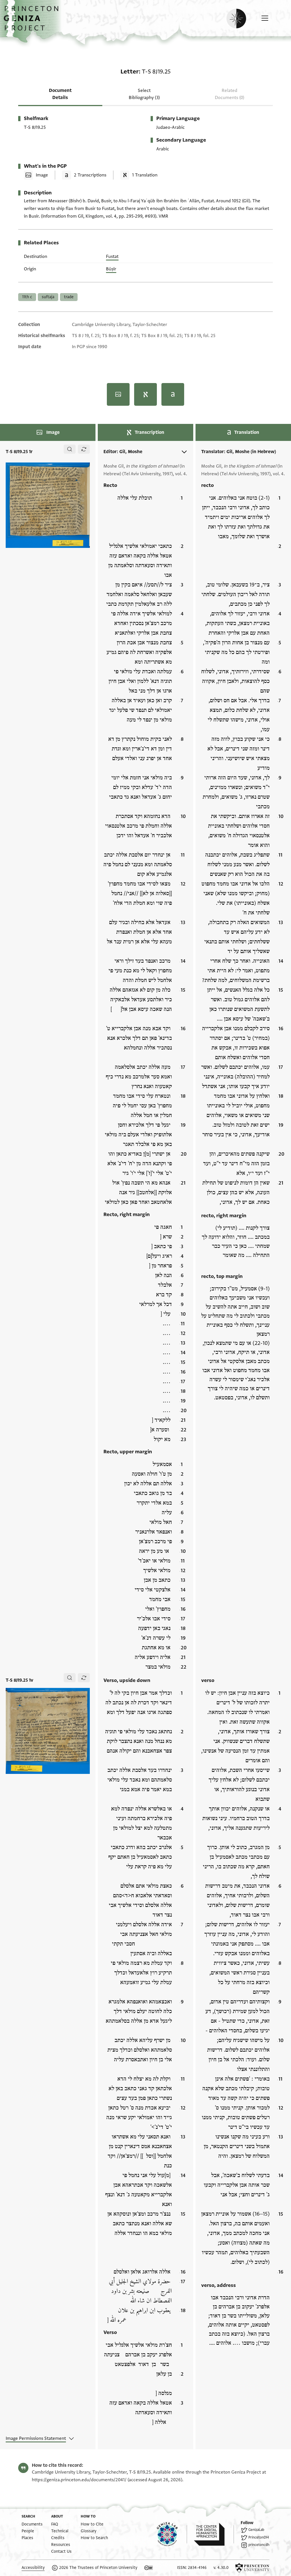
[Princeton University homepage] (252, 2568)
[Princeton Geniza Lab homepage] (172, 2534)
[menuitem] (32, 2524)
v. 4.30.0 (221, 2568)
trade (69, 297)
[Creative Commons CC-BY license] (149, 2568)
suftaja (48, 297)
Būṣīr (111, 269)
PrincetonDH (259, 2537)
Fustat (112, 256)
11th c (27, 297)
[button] (33, 21)
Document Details (60, 94)
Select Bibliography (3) (144, 94)
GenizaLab (256, 2530)
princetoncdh (259, 2545)
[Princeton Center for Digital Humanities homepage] (214, 2534)
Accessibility (33, 2568)
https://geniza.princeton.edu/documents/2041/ (79, 2480)
